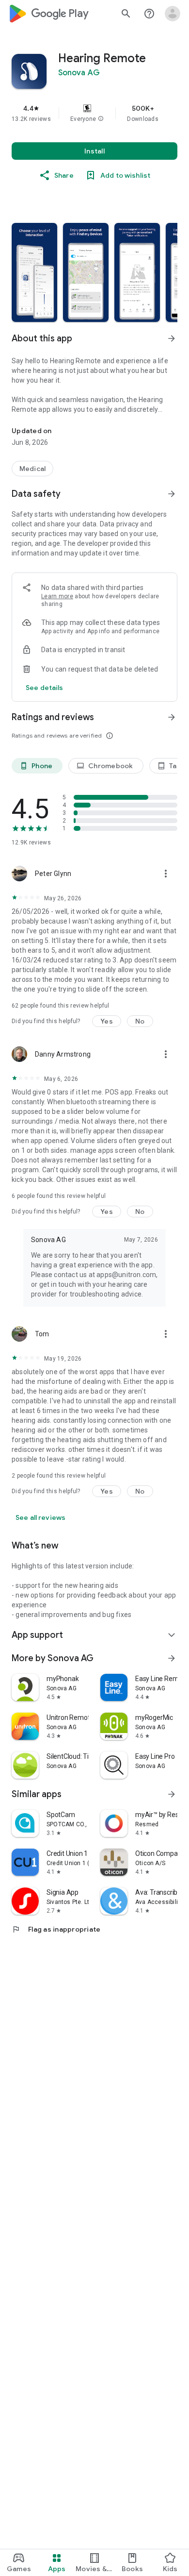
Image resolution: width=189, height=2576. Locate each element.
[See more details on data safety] (45, 688)
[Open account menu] (173, 14)
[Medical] (32, 469)
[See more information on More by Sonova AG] (172, 1658)
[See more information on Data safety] (172, 494)
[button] (101, 119)
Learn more (57, 596)
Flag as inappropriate (56, 1929)
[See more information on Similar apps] (172, 1794)
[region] (94, 113)
